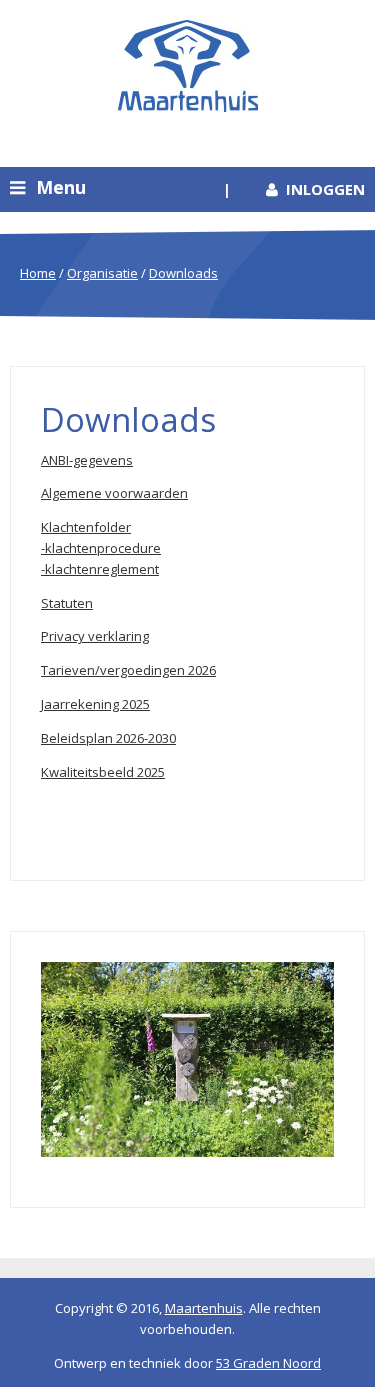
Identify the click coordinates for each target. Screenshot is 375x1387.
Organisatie (102, 273)
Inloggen (325, 189)
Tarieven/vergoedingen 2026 (128, 670)
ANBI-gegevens (87, 460)
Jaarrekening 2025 (95, 704)
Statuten (67, 603)
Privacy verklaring (95, 636)
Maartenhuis (204, 1308)
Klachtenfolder (86, 527)
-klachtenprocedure (101, 548)
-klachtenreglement (100, 569)
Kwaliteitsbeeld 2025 (103, 772)
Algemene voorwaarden (114, 493)
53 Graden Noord (268, 1363)
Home (38, 273)
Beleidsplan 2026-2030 (108, 738)
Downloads (183, 273)
